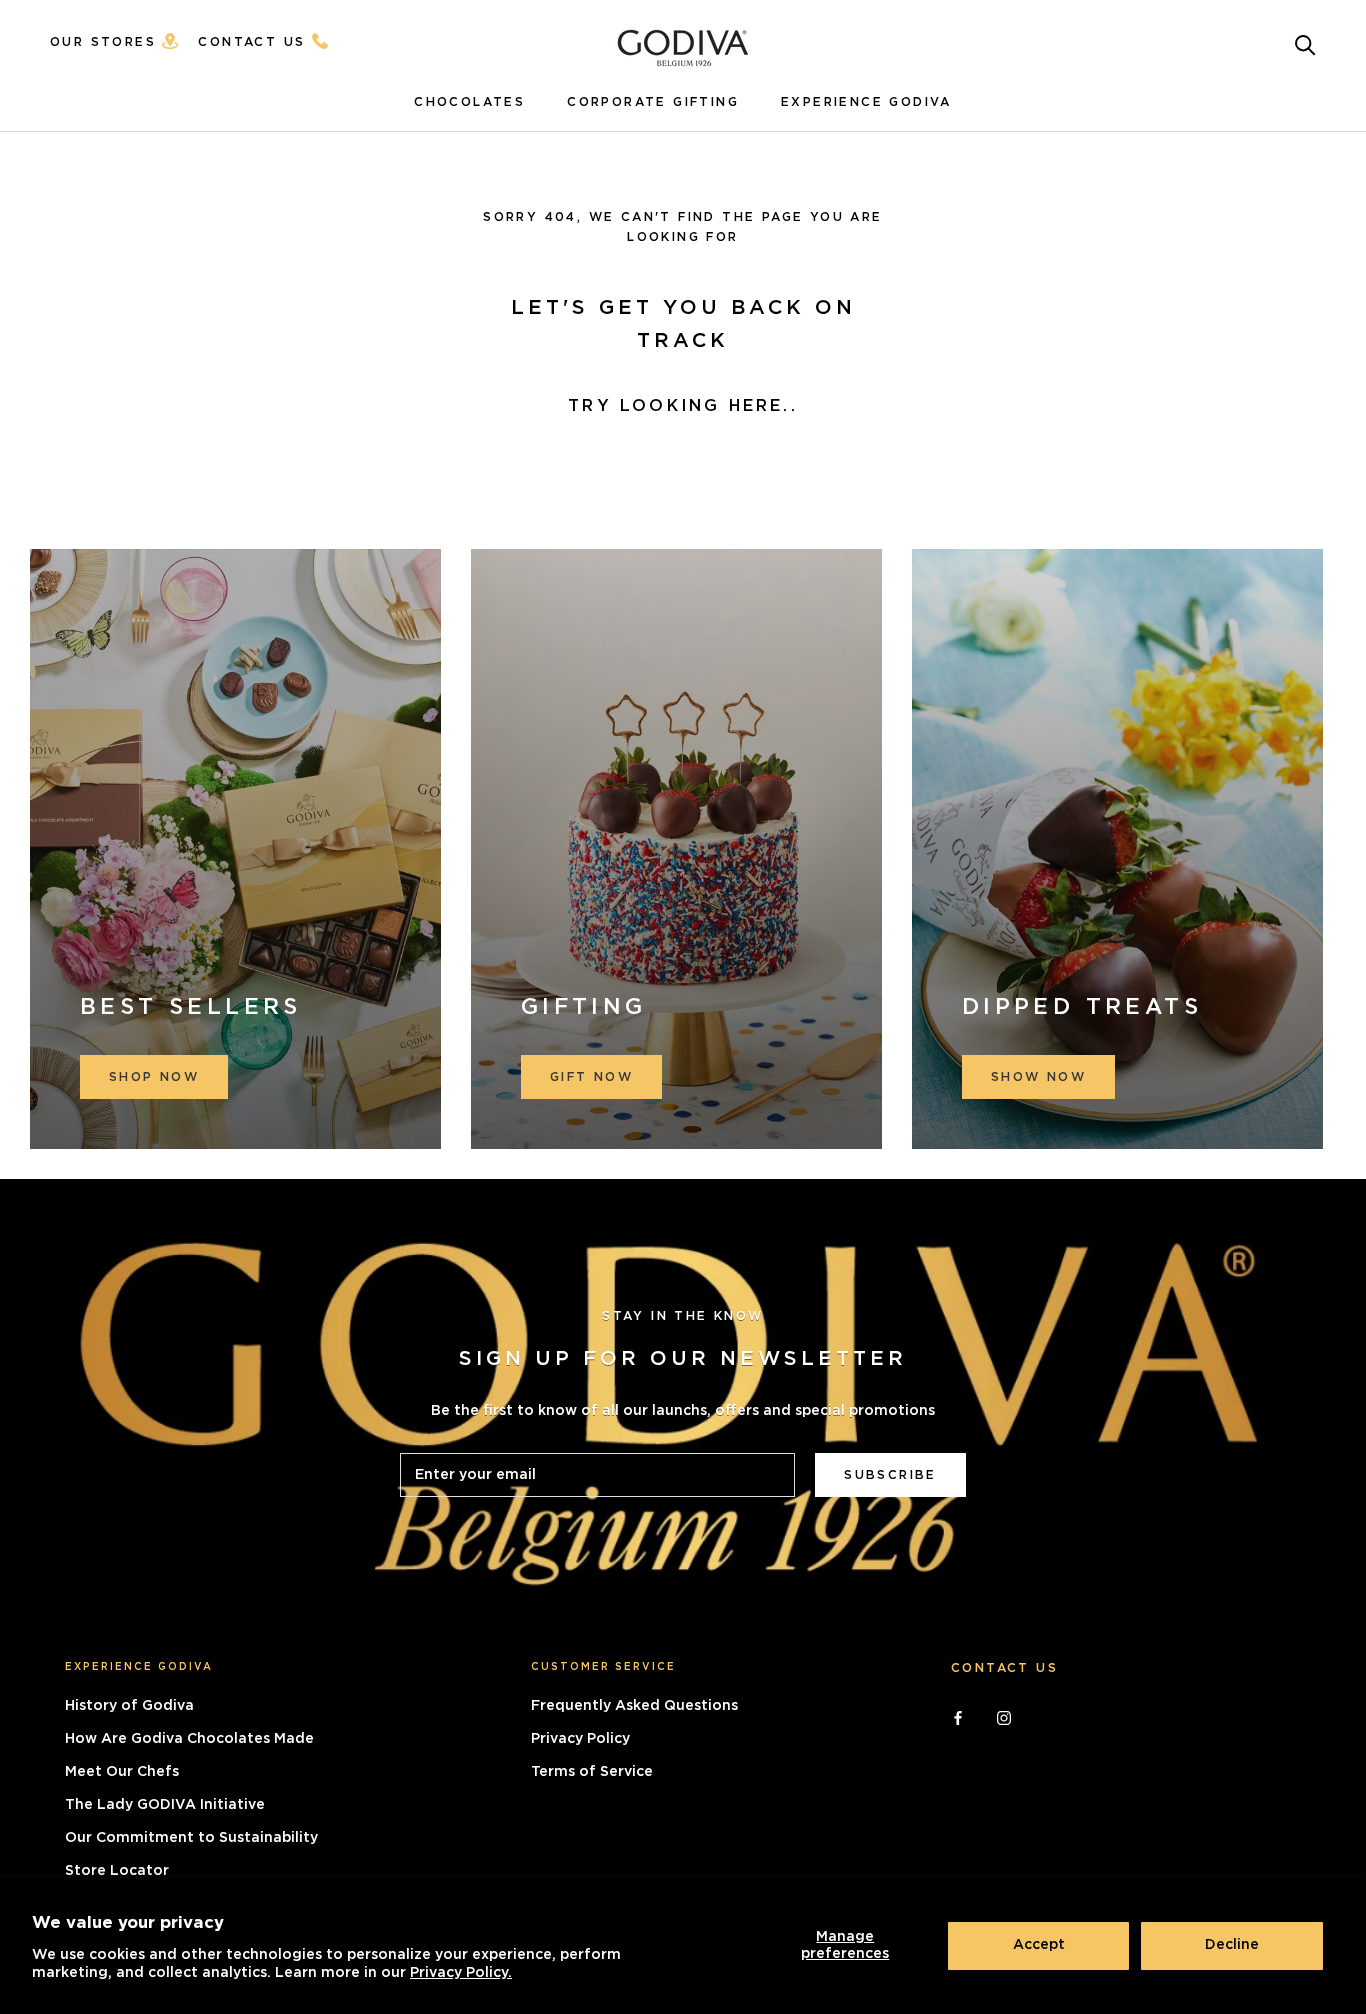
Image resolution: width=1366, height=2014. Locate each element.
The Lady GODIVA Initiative (165, 1805)
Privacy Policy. (461, 1973)
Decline (1232, 1945)
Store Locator (117, 1871)
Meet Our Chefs (122, 1772)
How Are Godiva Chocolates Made (189, 1739)
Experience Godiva (866, 102)
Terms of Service (592, 1772)
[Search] (1305, 43)
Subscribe (890, 1475)
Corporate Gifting (653, 102)
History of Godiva (129, 1706)
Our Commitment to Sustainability (191, 1838)
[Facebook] (958, 1716)
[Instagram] (1004, 1716)
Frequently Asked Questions (634, 1706)
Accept (1039, 1945)
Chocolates (469, 102)
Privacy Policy (580, 1739)
